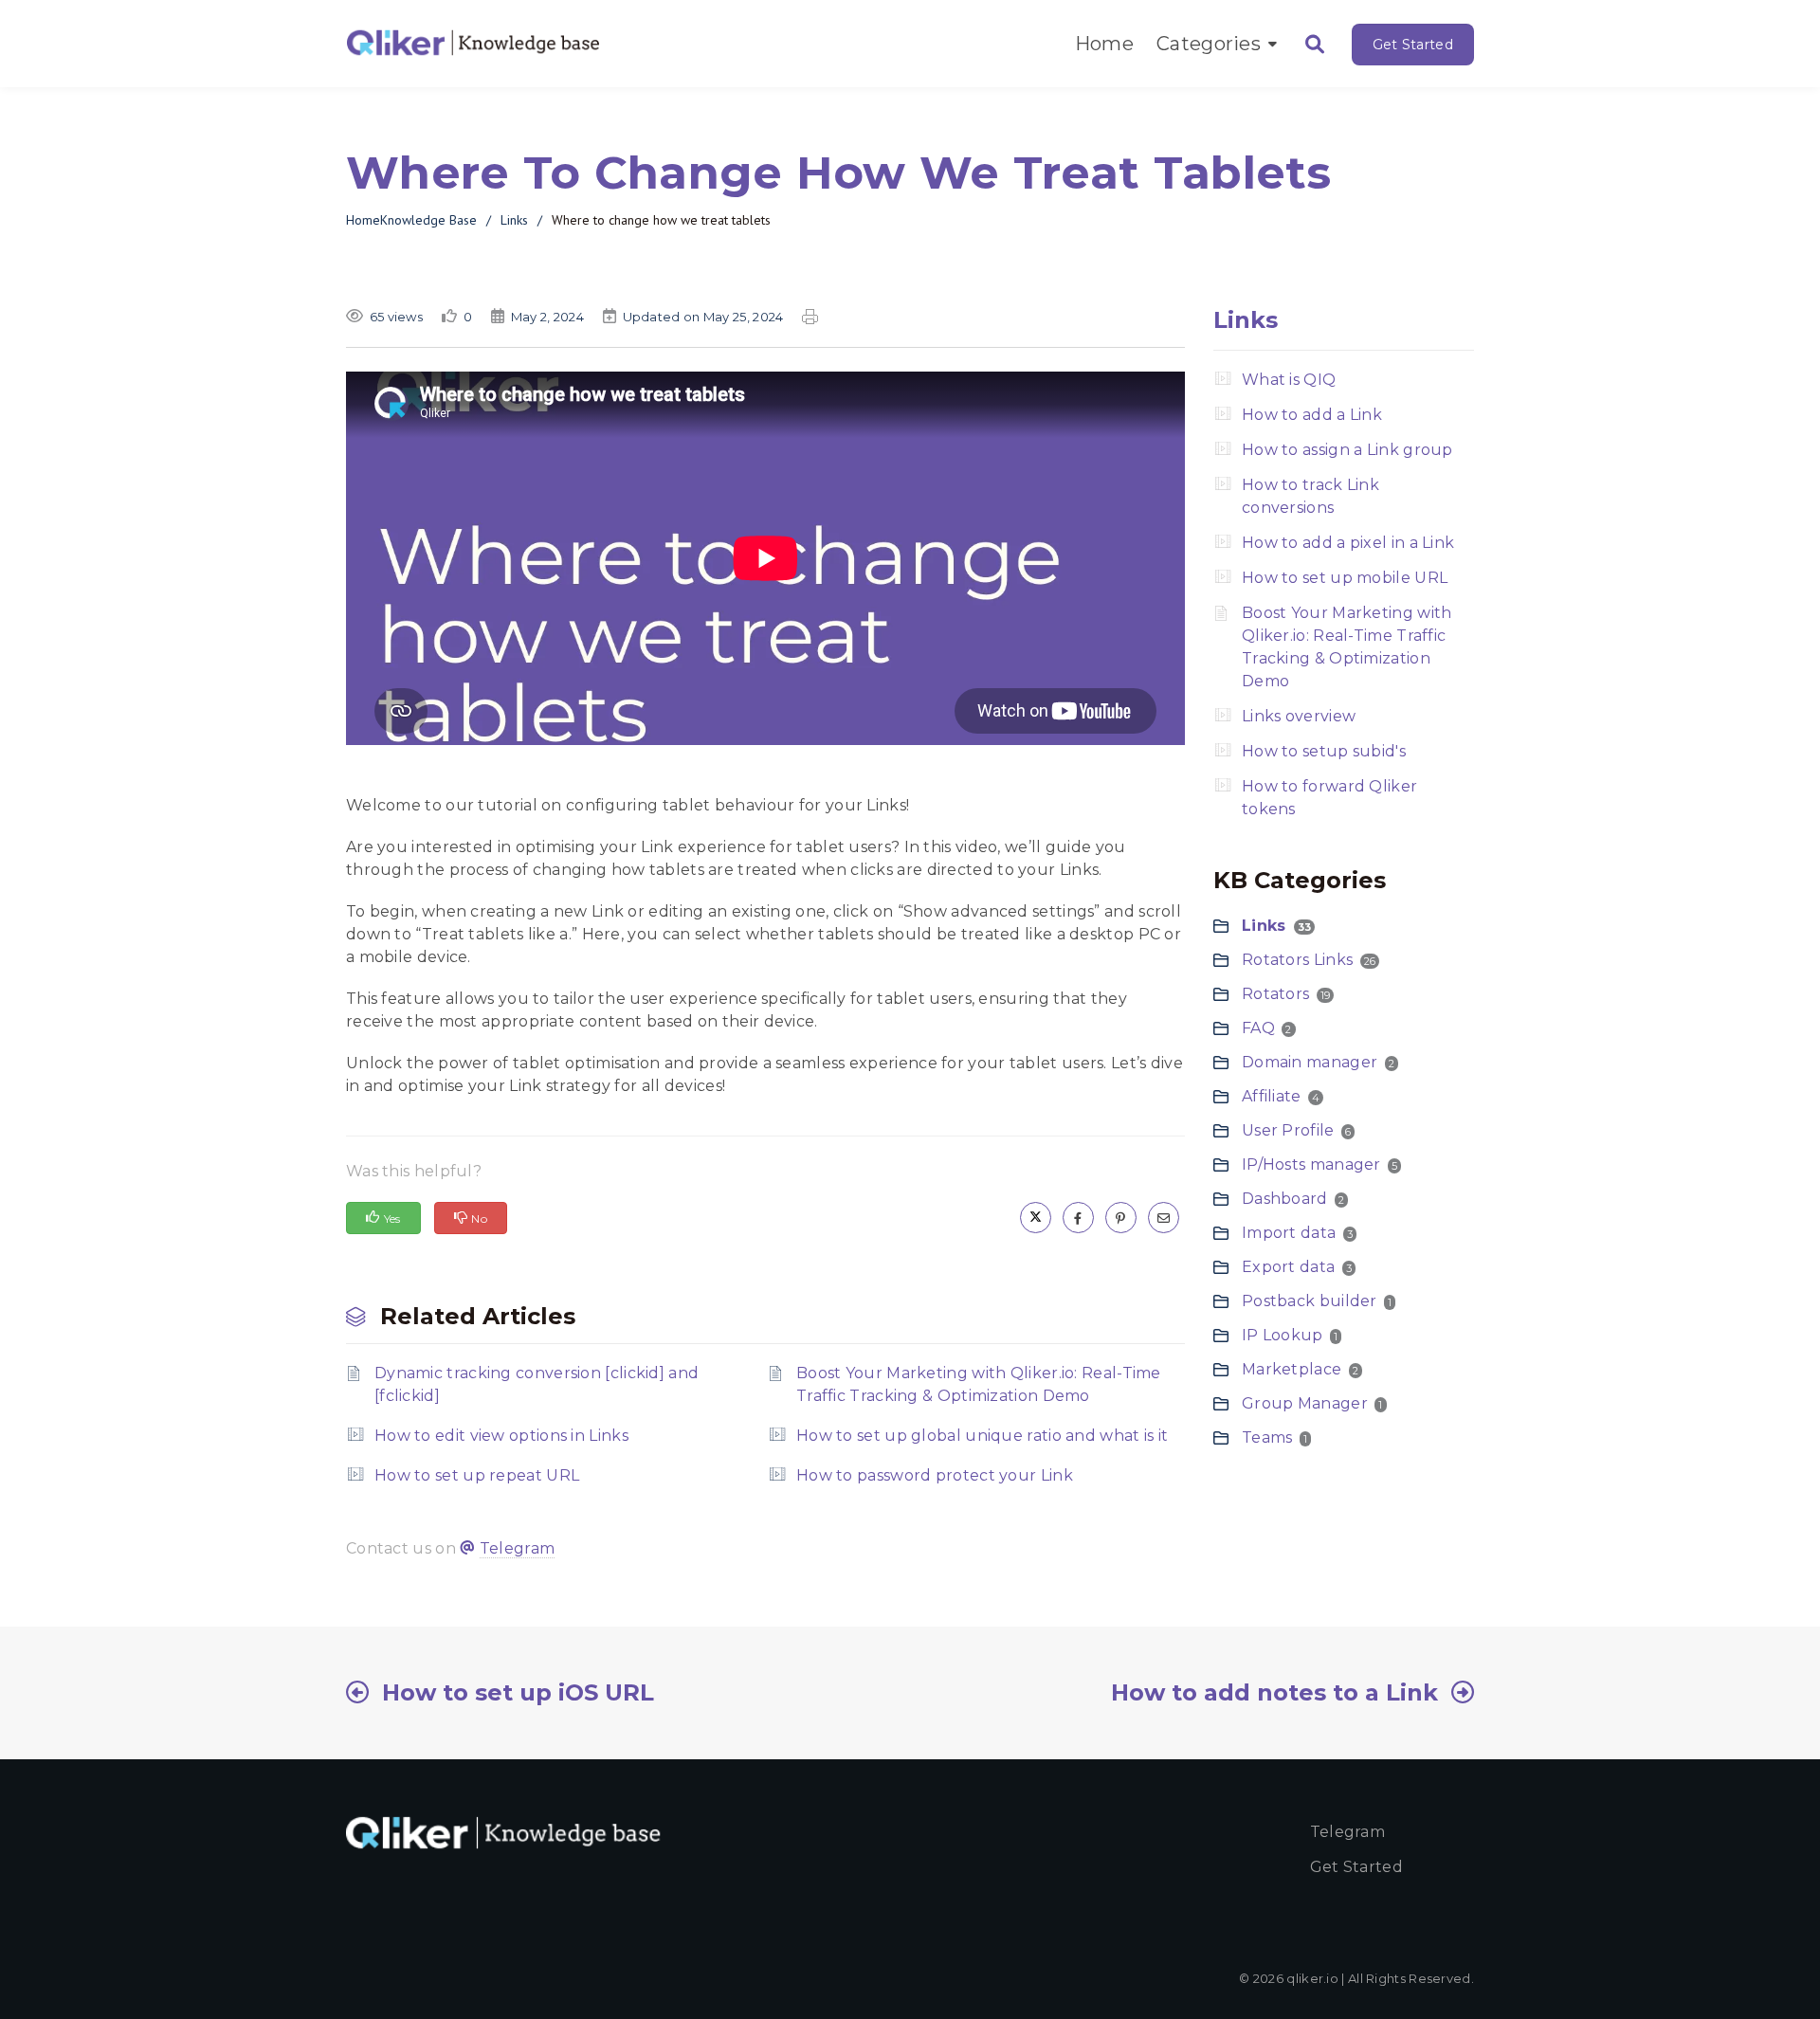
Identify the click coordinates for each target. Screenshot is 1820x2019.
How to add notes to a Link (1274, 1692)
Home (1104, 44)
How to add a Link (1312, 415)
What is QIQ (1289, 380)
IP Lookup (1283, 1335)
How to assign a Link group (1347, 450)
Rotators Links (1297, 960)
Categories (1209, 44)
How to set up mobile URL (1345, 578)
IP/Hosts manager (1311, 1164)
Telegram (517, 1548)
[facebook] (1078, 1218)
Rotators (1275, 994)
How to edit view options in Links (501, 1436)
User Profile (1288, 1130)
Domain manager (1310, 1062)
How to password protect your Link (935, 1475)
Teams (1267, 1437)
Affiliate (1272, 1096)
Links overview (1299, 716)
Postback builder (1310, 1301)
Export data (1288, 1267)
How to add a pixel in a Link (1348, 543)
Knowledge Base (428, 220)
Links (514, 220)
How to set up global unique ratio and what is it (982, 1436)
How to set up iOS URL (518, 1692)
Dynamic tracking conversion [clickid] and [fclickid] (537, 1384)
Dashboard (1285, 1199)
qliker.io (1312, 1978)
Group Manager (1305, 1403)
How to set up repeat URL (477, 1475)
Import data (1289, 1233)
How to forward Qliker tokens (1329, 798)
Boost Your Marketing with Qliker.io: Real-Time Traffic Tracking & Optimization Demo (979, 1384)
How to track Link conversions (1310, 496)
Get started (1356, 1867)
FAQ (1258, 1028)
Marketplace (1292, 1369)
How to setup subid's (1324, 751)
